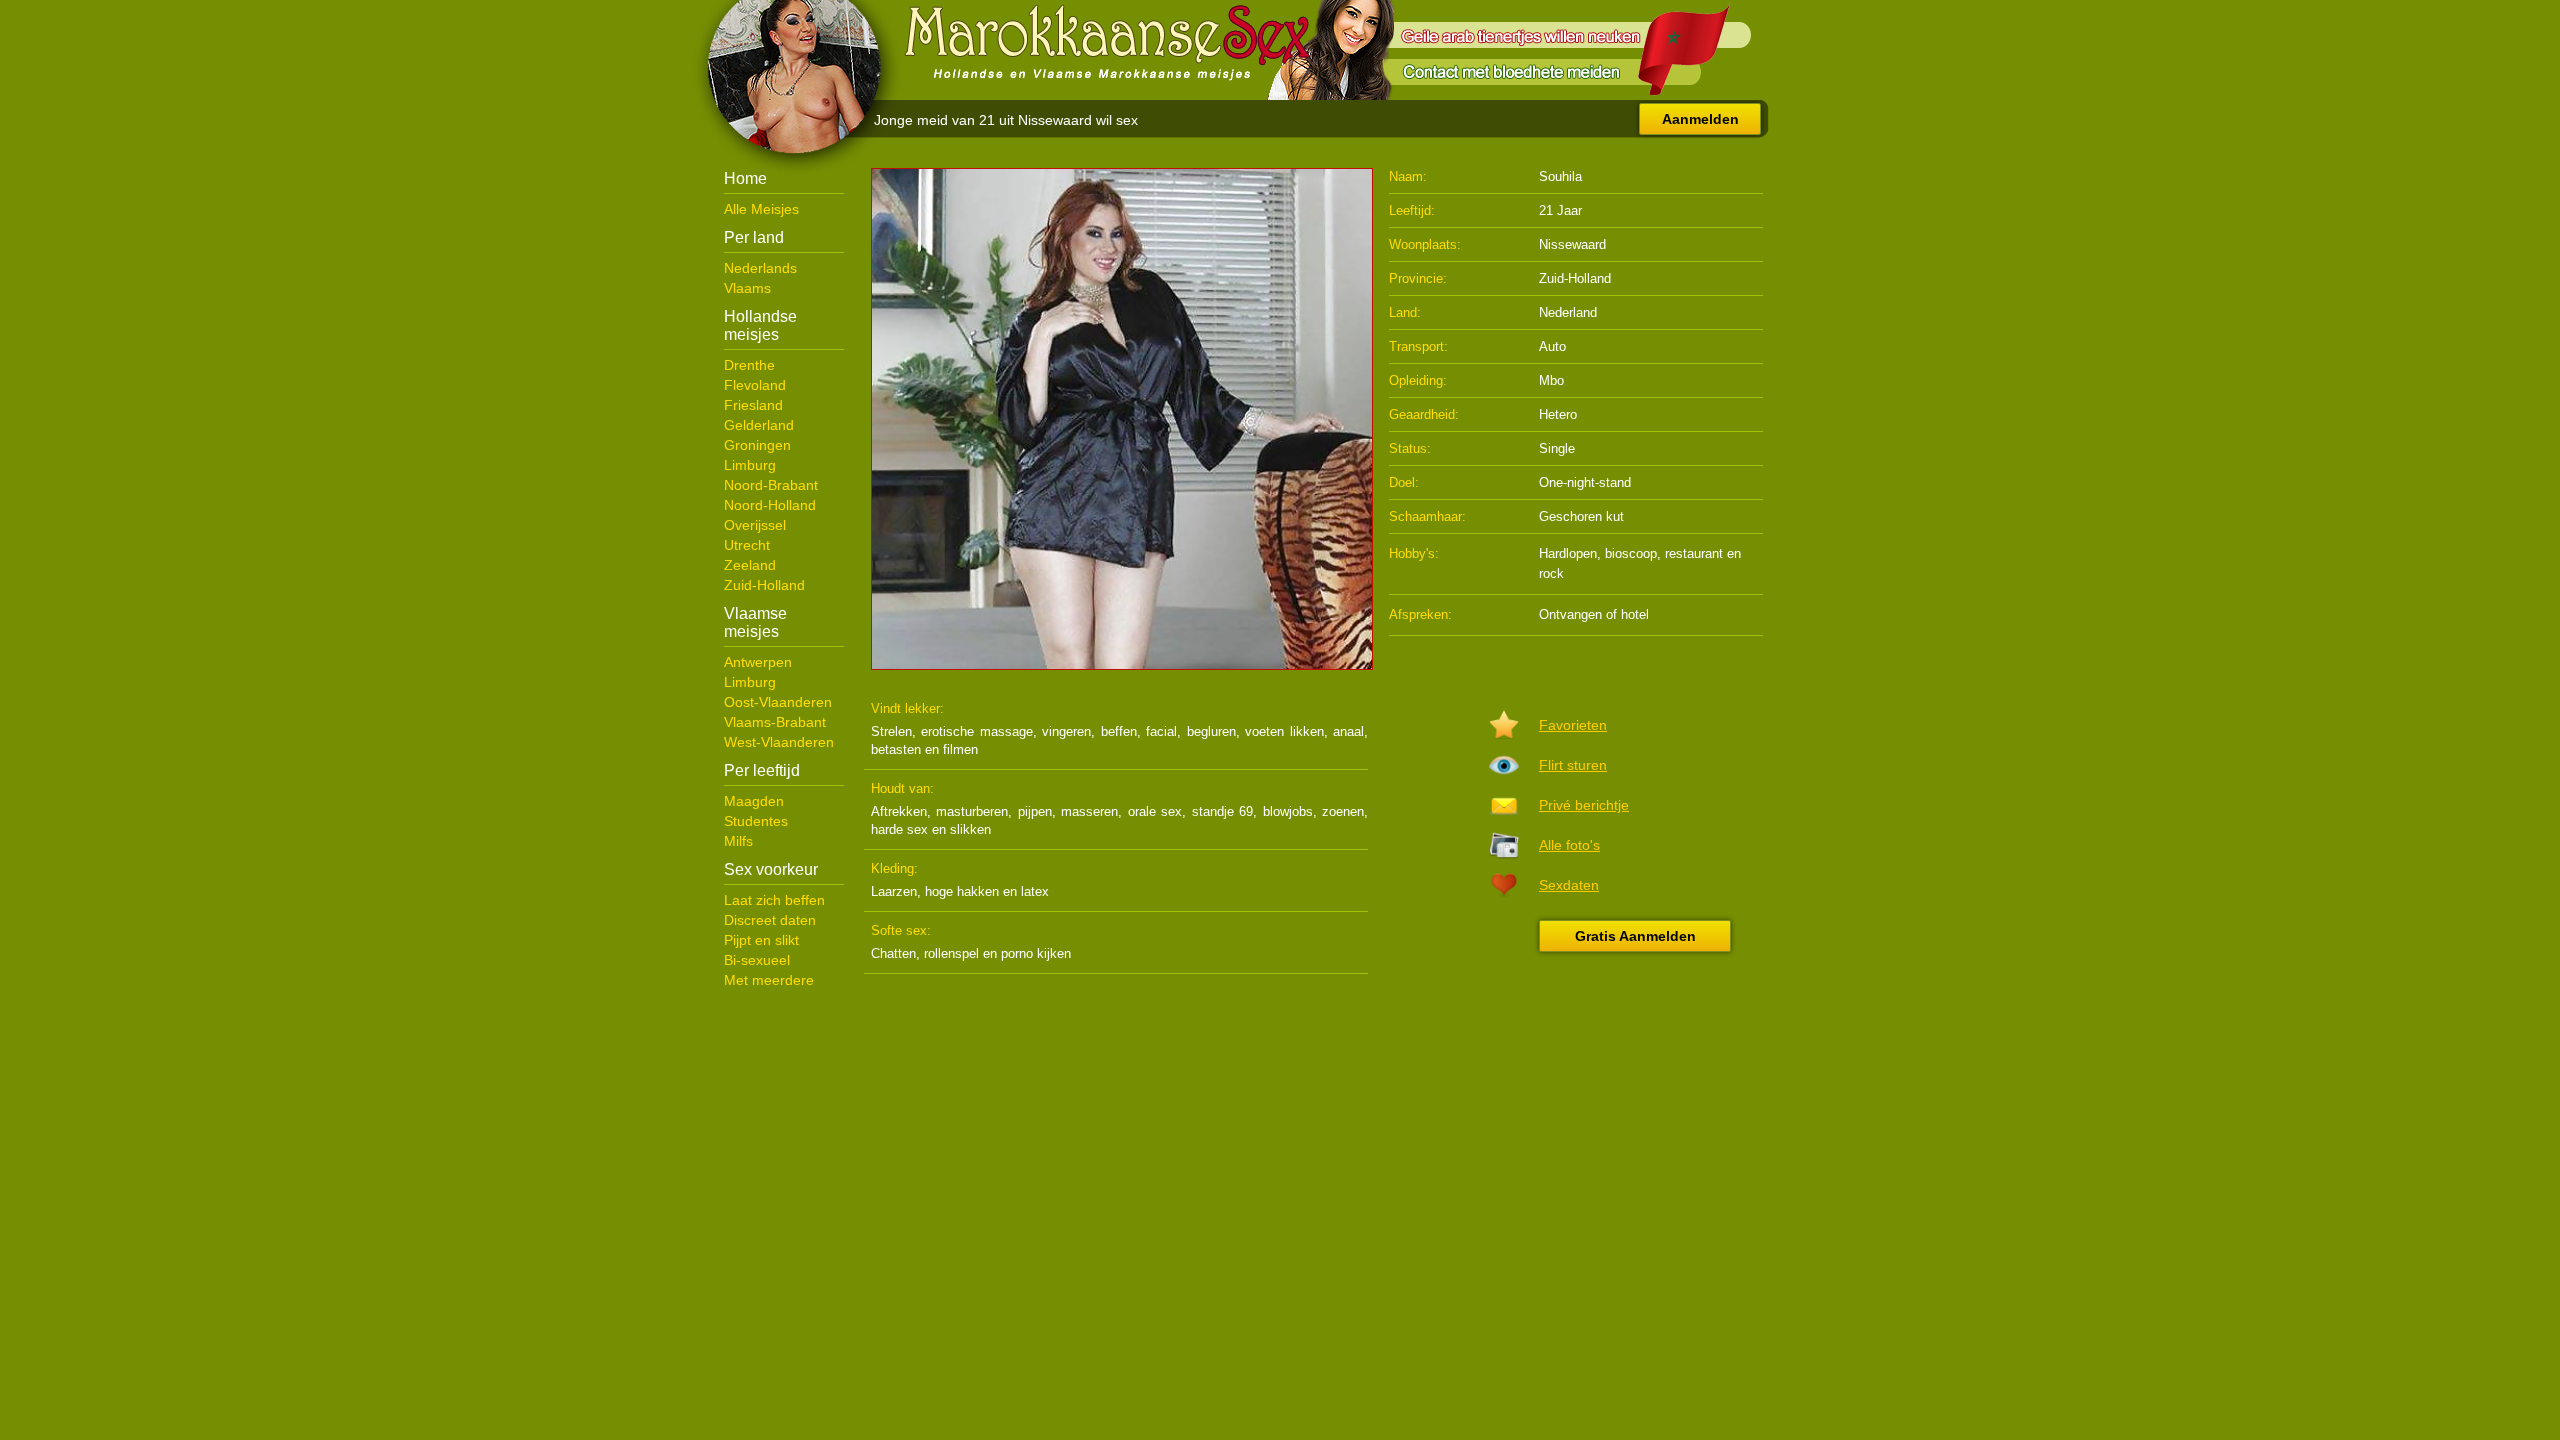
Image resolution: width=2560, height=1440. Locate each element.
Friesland (753, 405)
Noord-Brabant (771, 485)
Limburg (750, 465)
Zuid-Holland (764, 585)
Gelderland (759, 425)
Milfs (738, 841)
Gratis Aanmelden (1635, 936)
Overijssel (755, 525)
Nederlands (760, 268)
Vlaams (747, 288)
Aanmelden (1700, 119)
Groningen (757, 445)
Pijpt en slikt (761, 940)
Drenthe (749, 365)
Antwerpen (758, 662)
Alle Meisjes (761, 209)
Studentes (756, 821)
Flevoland (755, 385)
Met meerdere (769, 980)
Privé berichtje (1584, 805)
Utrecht (747, 545)
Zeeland (750, 565)
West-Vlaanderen (779, 742)
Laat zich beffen (774, 900)
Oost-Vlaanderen (778, 702)
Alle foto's (1569, 845)
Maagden (754, 801)
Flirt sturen (1573, 765)
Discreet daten (770, 920)
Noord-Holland (770, 505)
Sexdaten (1569, 885)
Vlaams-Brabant (775, 722)
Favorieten (1573, 725)
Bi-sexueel (757, 960)
